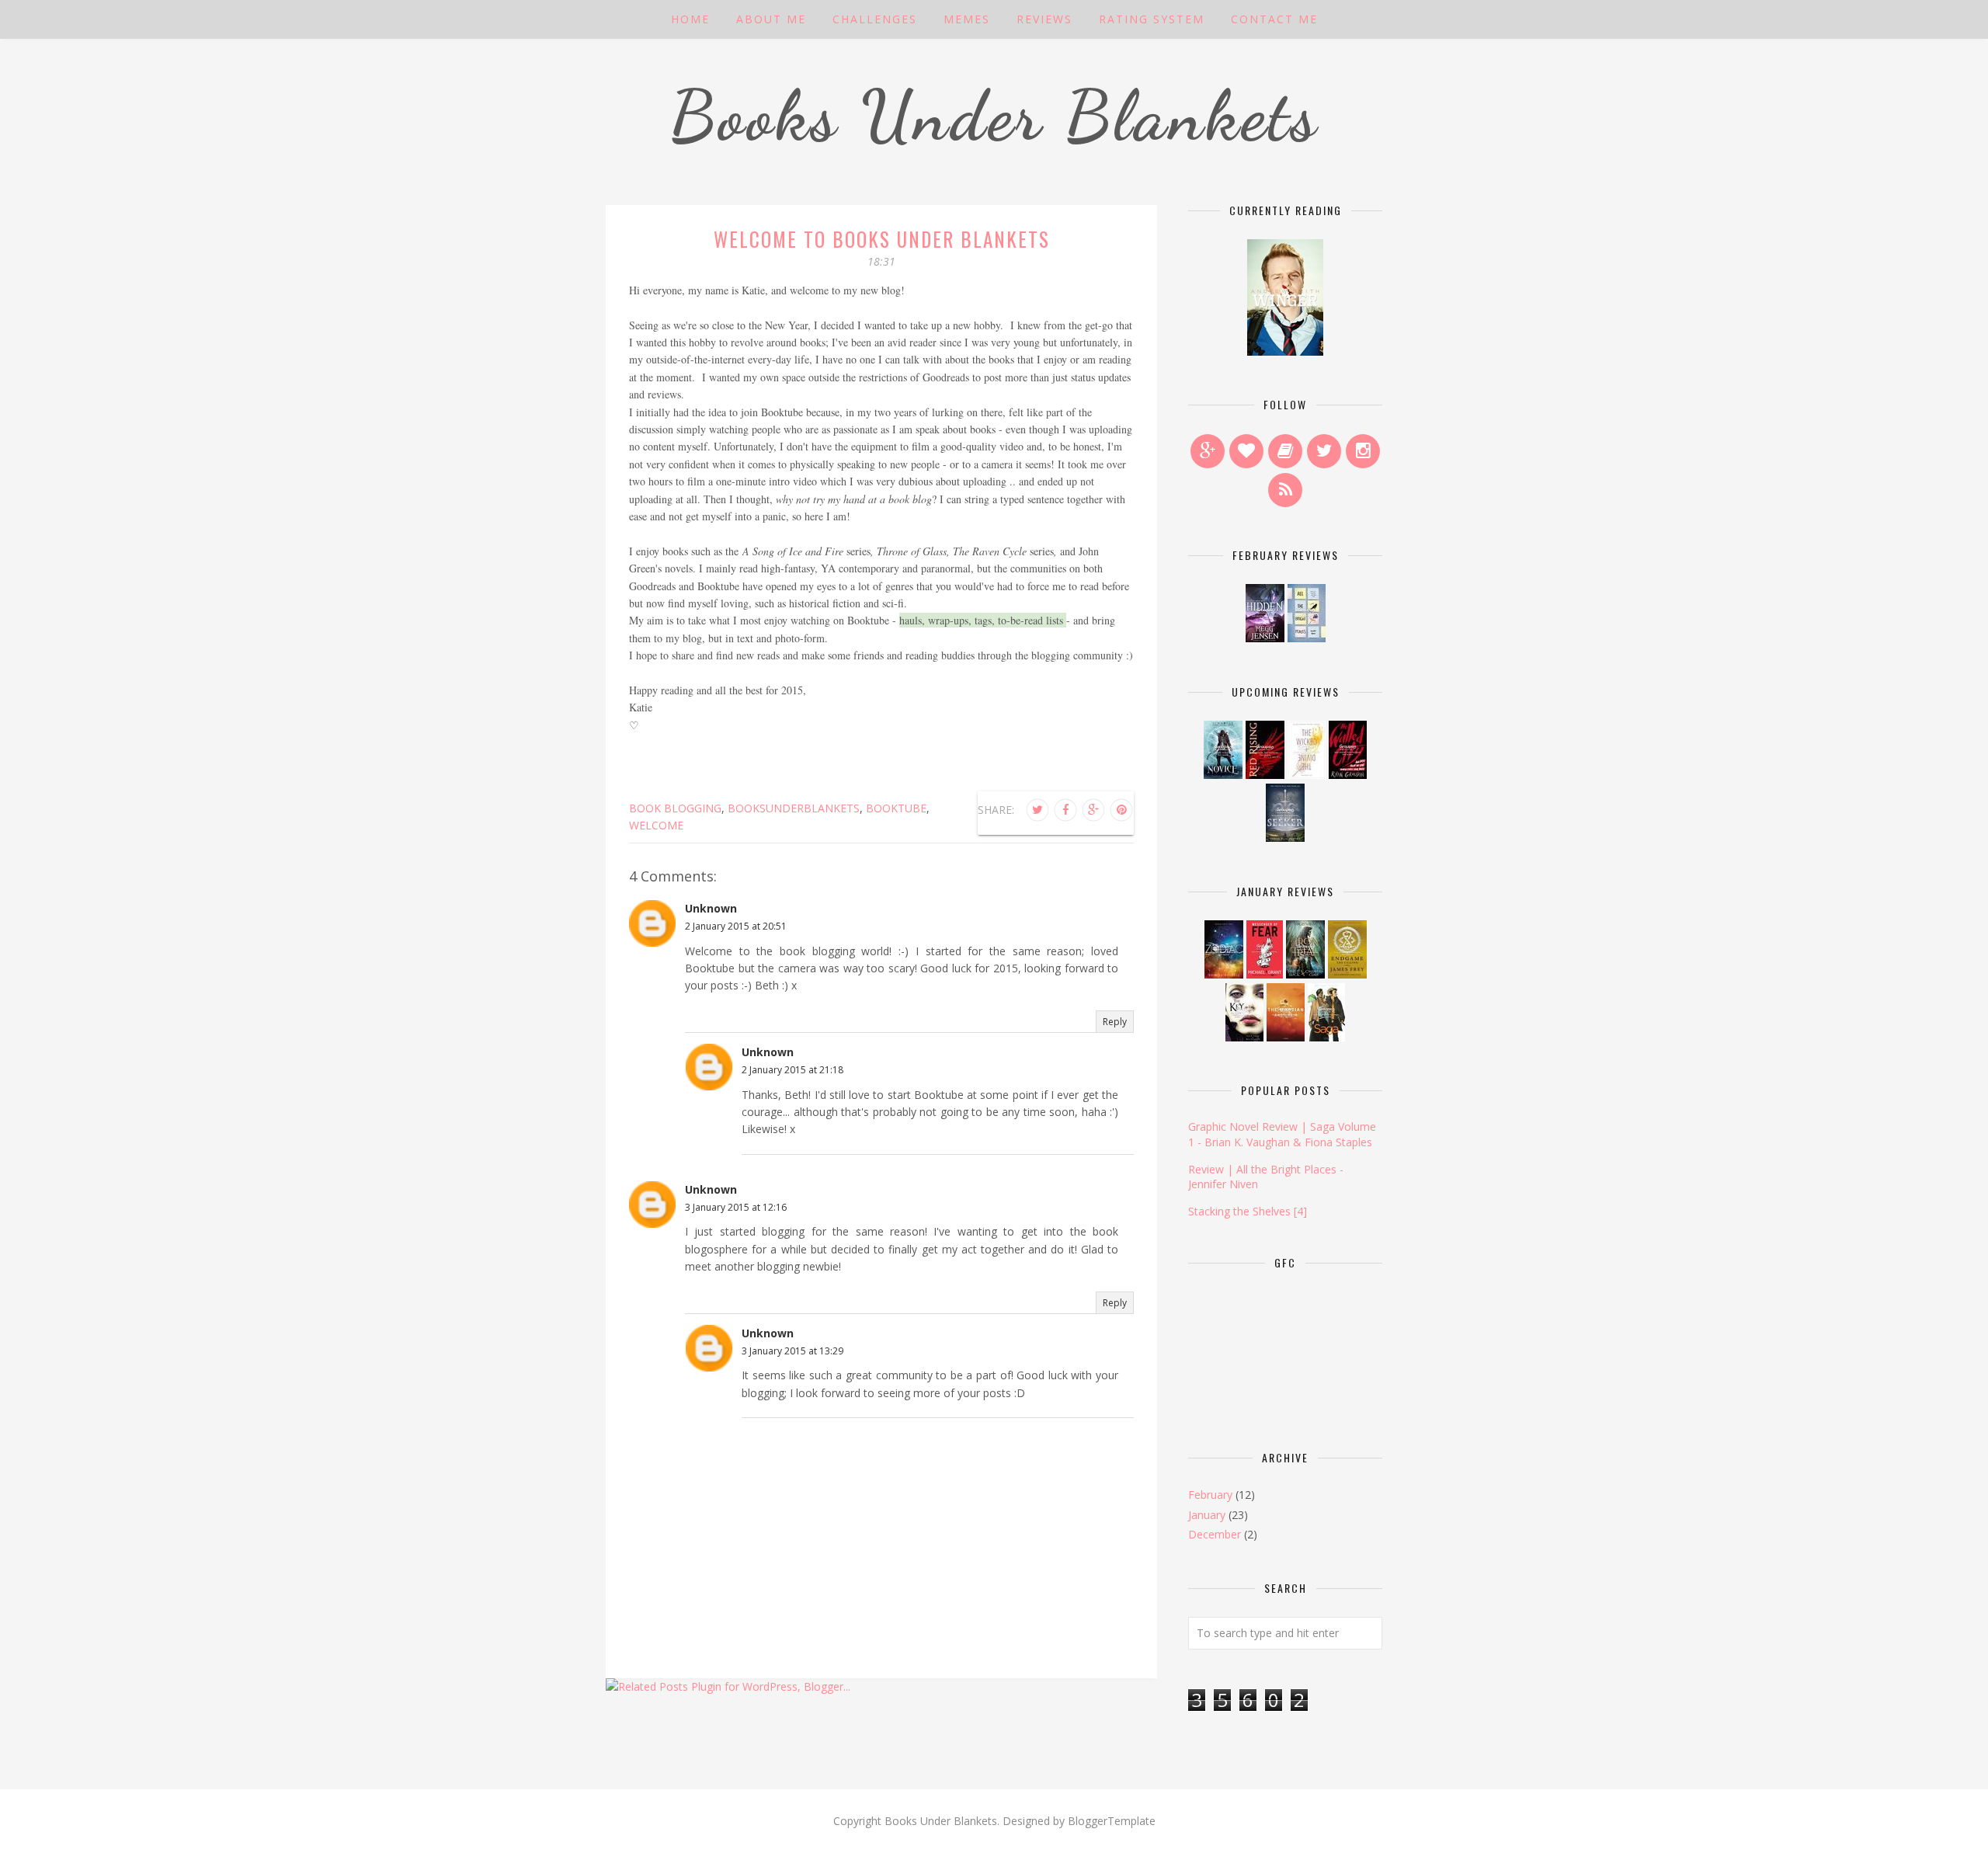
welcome (656, 825)
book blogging (675, 808)
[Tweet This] (1037, 810)
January (1207, 1515)
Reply (1115, 1022)
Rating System (1152, 19)
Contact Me (1274, 19)
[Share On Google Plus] (1093, 810)
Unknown (711, 908)
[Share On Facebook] (1065, 810)
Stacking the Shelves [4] (1248, 1211)
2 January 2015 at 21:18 (792, 1070)
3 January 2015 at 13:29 (792, 1351)
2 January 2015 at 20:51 (736, 926)
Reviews (1044, 19)
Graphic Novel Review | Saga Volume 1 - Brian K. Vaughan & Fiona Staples (1282, 1134)
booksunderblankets (794, 808)
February (1210, 1495)
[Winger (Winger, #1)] (1285, 351)
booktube (896, 808)
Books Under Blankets (994, 116)
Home (690, 19)
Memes (967, 19)
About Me (771, 19)
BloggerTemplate (1112, 1821)
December (1215, 1534)
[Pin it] (1121, 810)
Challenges (875, 19)
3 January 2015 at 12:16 (736, 1207)
